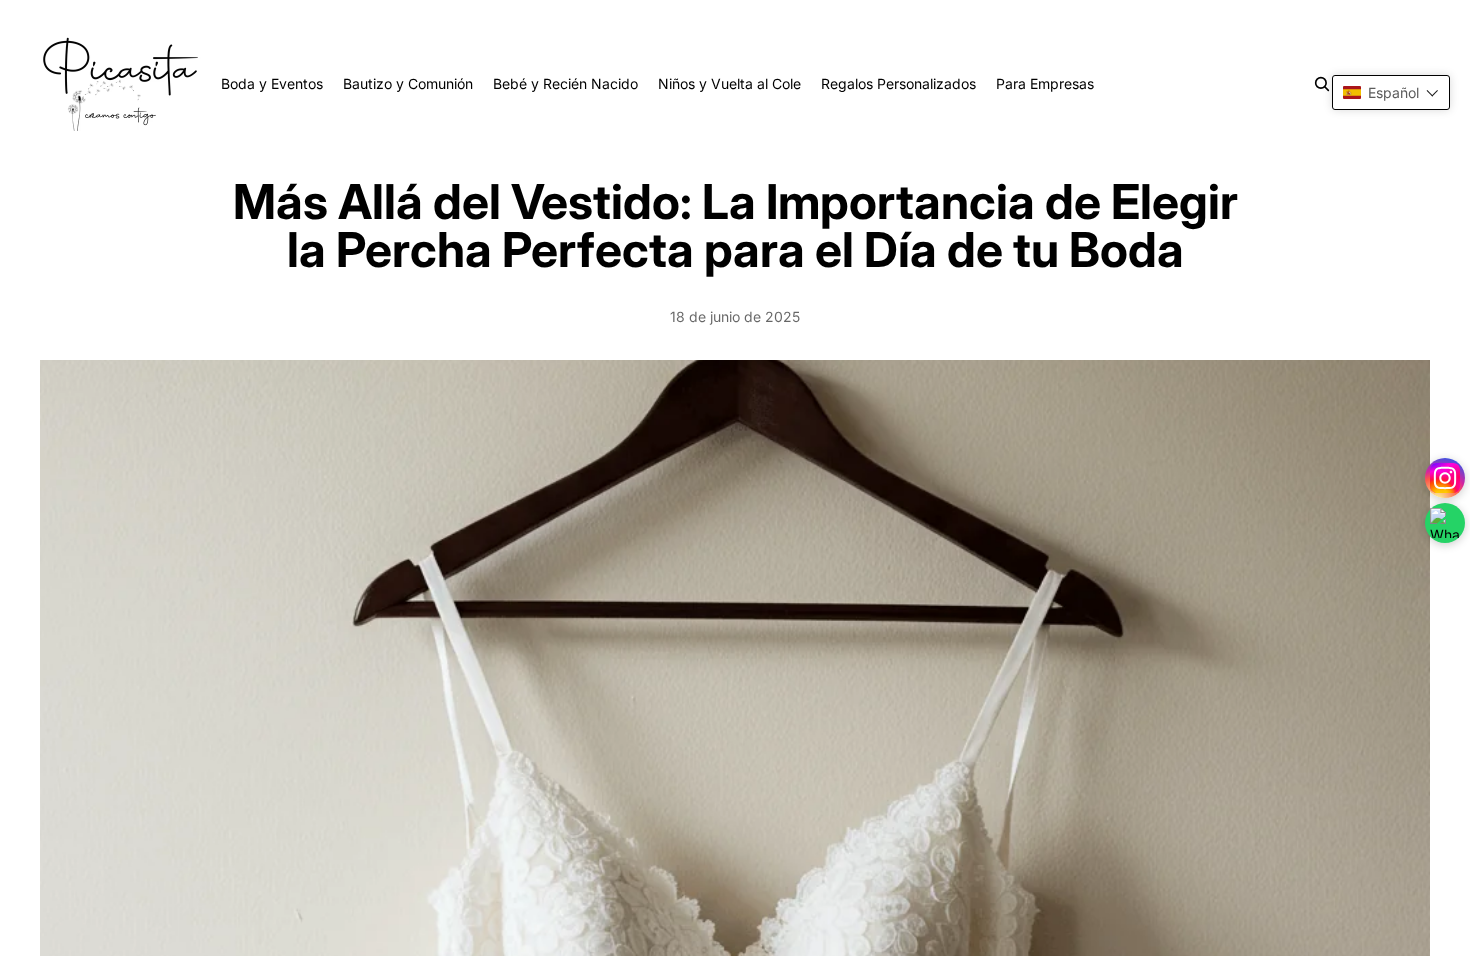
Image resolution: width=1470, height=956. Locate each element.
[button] (1391, 92)
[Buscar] (1322, 84)
